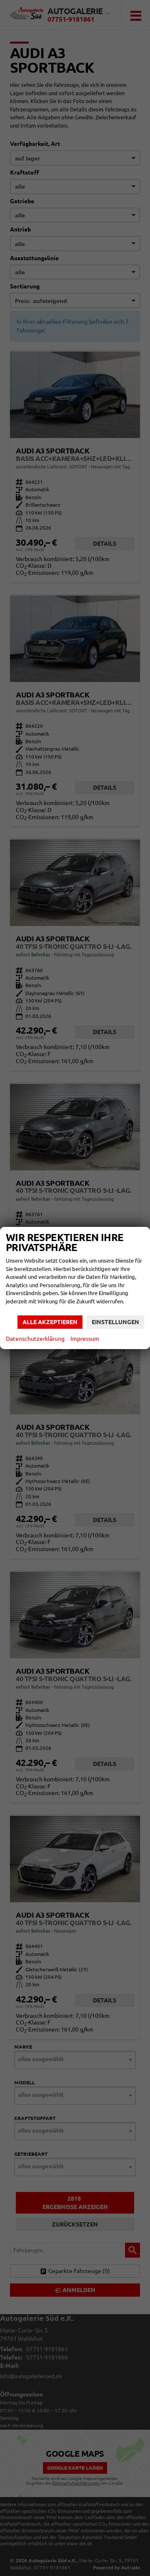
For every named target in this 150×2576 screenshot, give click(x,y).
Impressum (85, 1339)
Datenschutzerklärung (35, 1339)
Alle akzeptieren (50, 1322)
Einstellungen (115, 1322)
